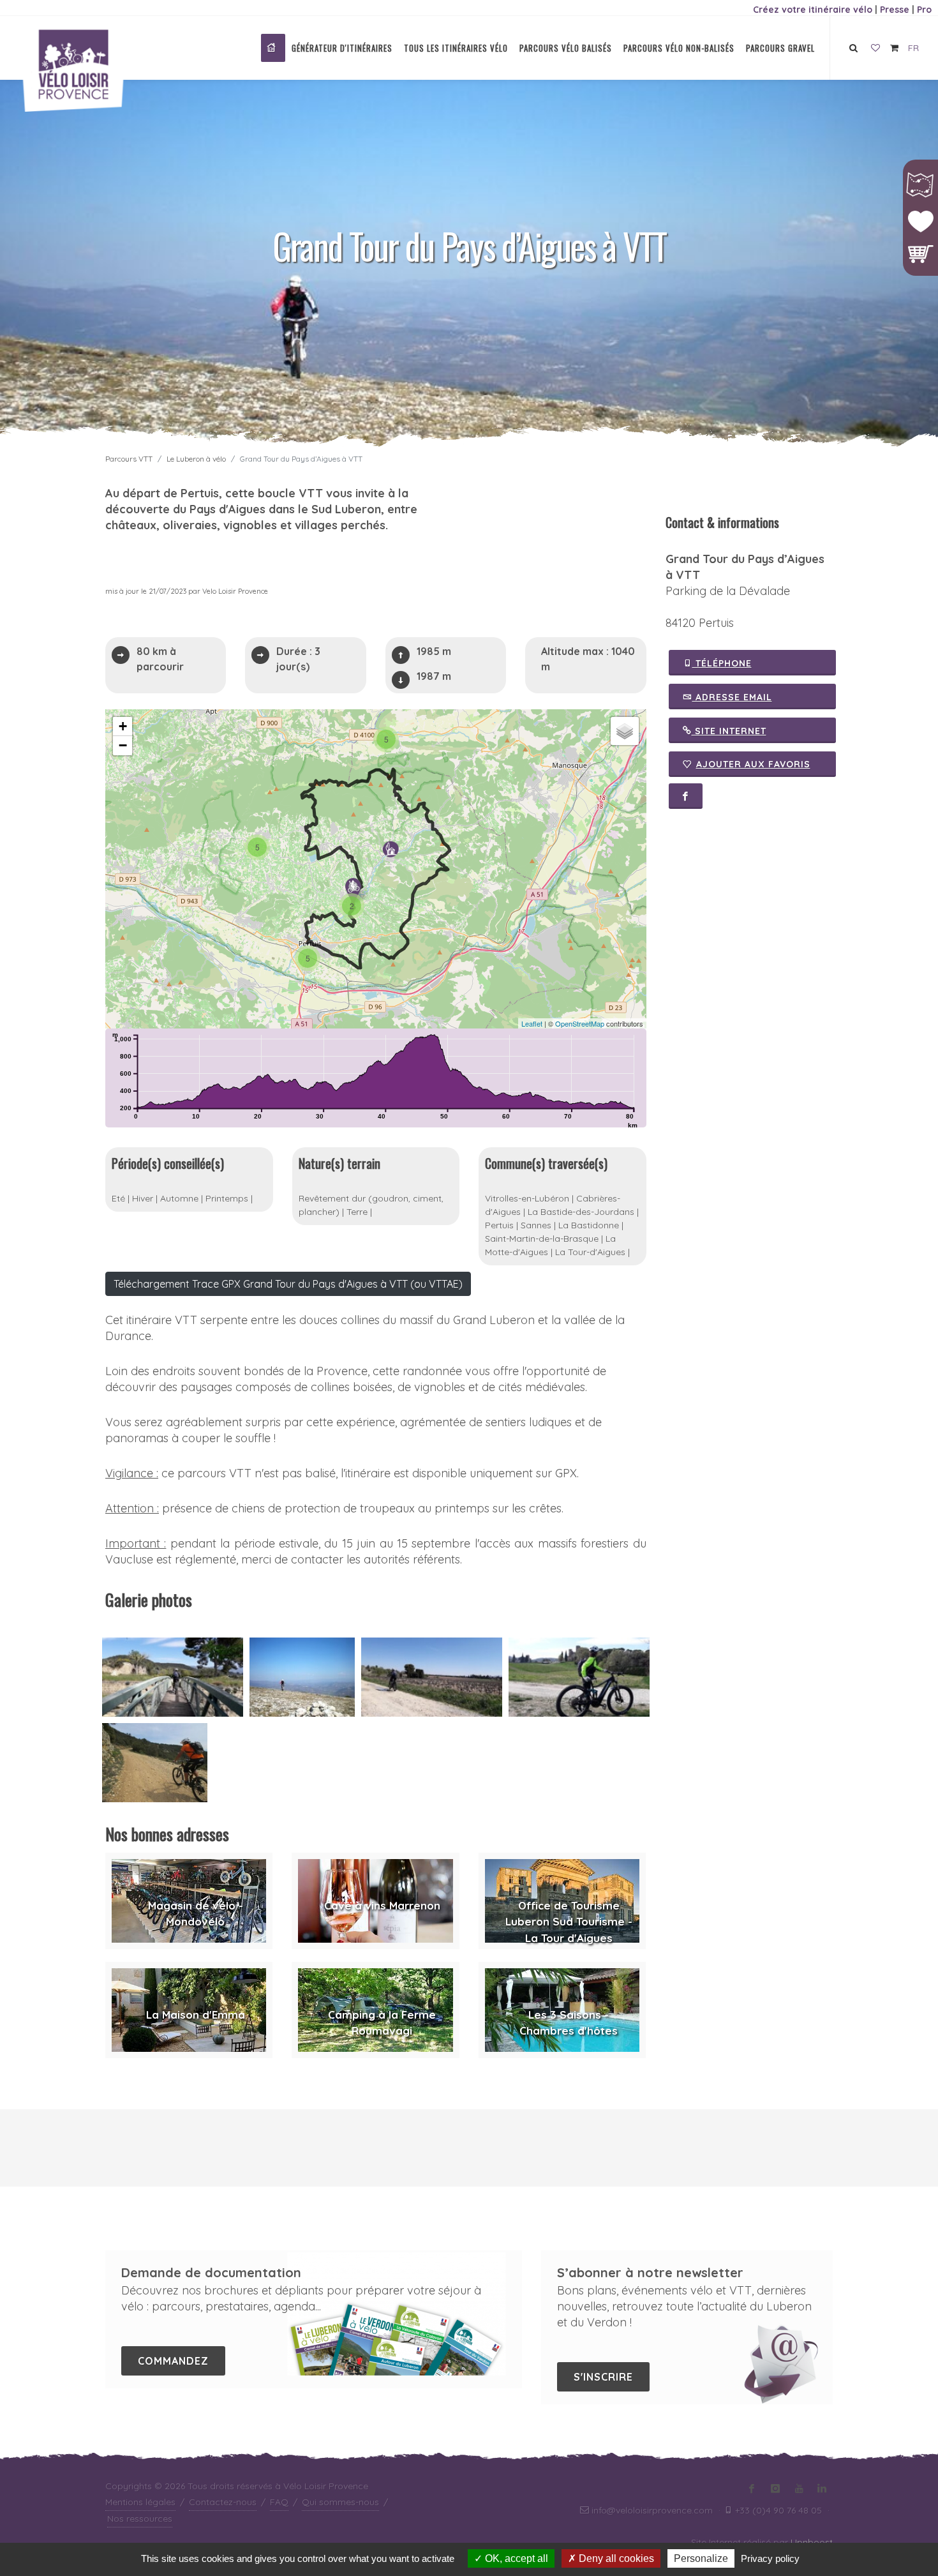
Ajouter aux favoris (753, 764)
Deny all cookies (615, 2558)
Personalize (701, 2558)
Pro (924, 10)
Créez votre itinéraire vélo (813, 10)
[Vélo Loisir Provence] (273, 48)
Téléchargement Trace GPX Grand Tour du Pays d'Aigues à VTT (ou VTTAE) (288, 1284)
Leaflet (532, 1023)
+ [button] (123, 726)
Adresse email (732, 697)
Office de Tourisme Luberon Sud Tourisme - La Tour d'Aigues (569, 1922)
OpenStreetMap (580, 1023)
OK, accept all (515, 2558)
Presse (895, 10)
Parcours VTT (129, 459)
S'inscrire (603, 2377)
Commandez (173, 2361)
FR (913, 48)
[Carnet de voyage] (875, 49)
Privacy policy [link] (770, 2558)
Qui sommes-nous (340, 2502)
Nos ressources (140, 2519)
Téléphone (722, 663)
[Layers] (625, 731)
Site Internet (729, 731)
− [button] (123, 745)
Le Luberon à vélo (196, 459)
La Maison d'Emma (196, 2015)
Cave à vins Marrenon (382, 1905)
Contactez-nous (223, 2502)
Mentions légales (140, 2502)
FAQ (279, 2502)
